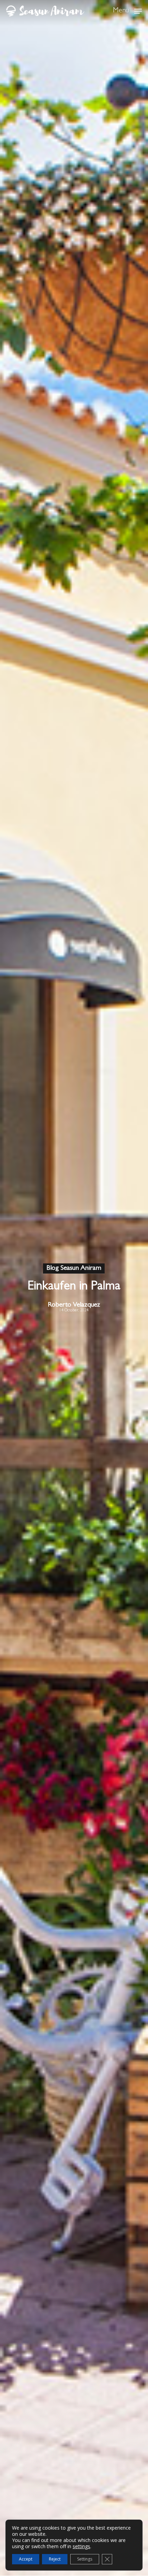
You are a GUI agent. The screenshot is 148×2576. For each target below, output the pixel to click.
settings (81, 2546)
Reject (55, 2559)
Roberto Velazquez (74, 1305)
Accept (26, 2559)
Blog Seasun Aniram (74, 1268)
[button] (127, 10)
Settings (85, 2559)
